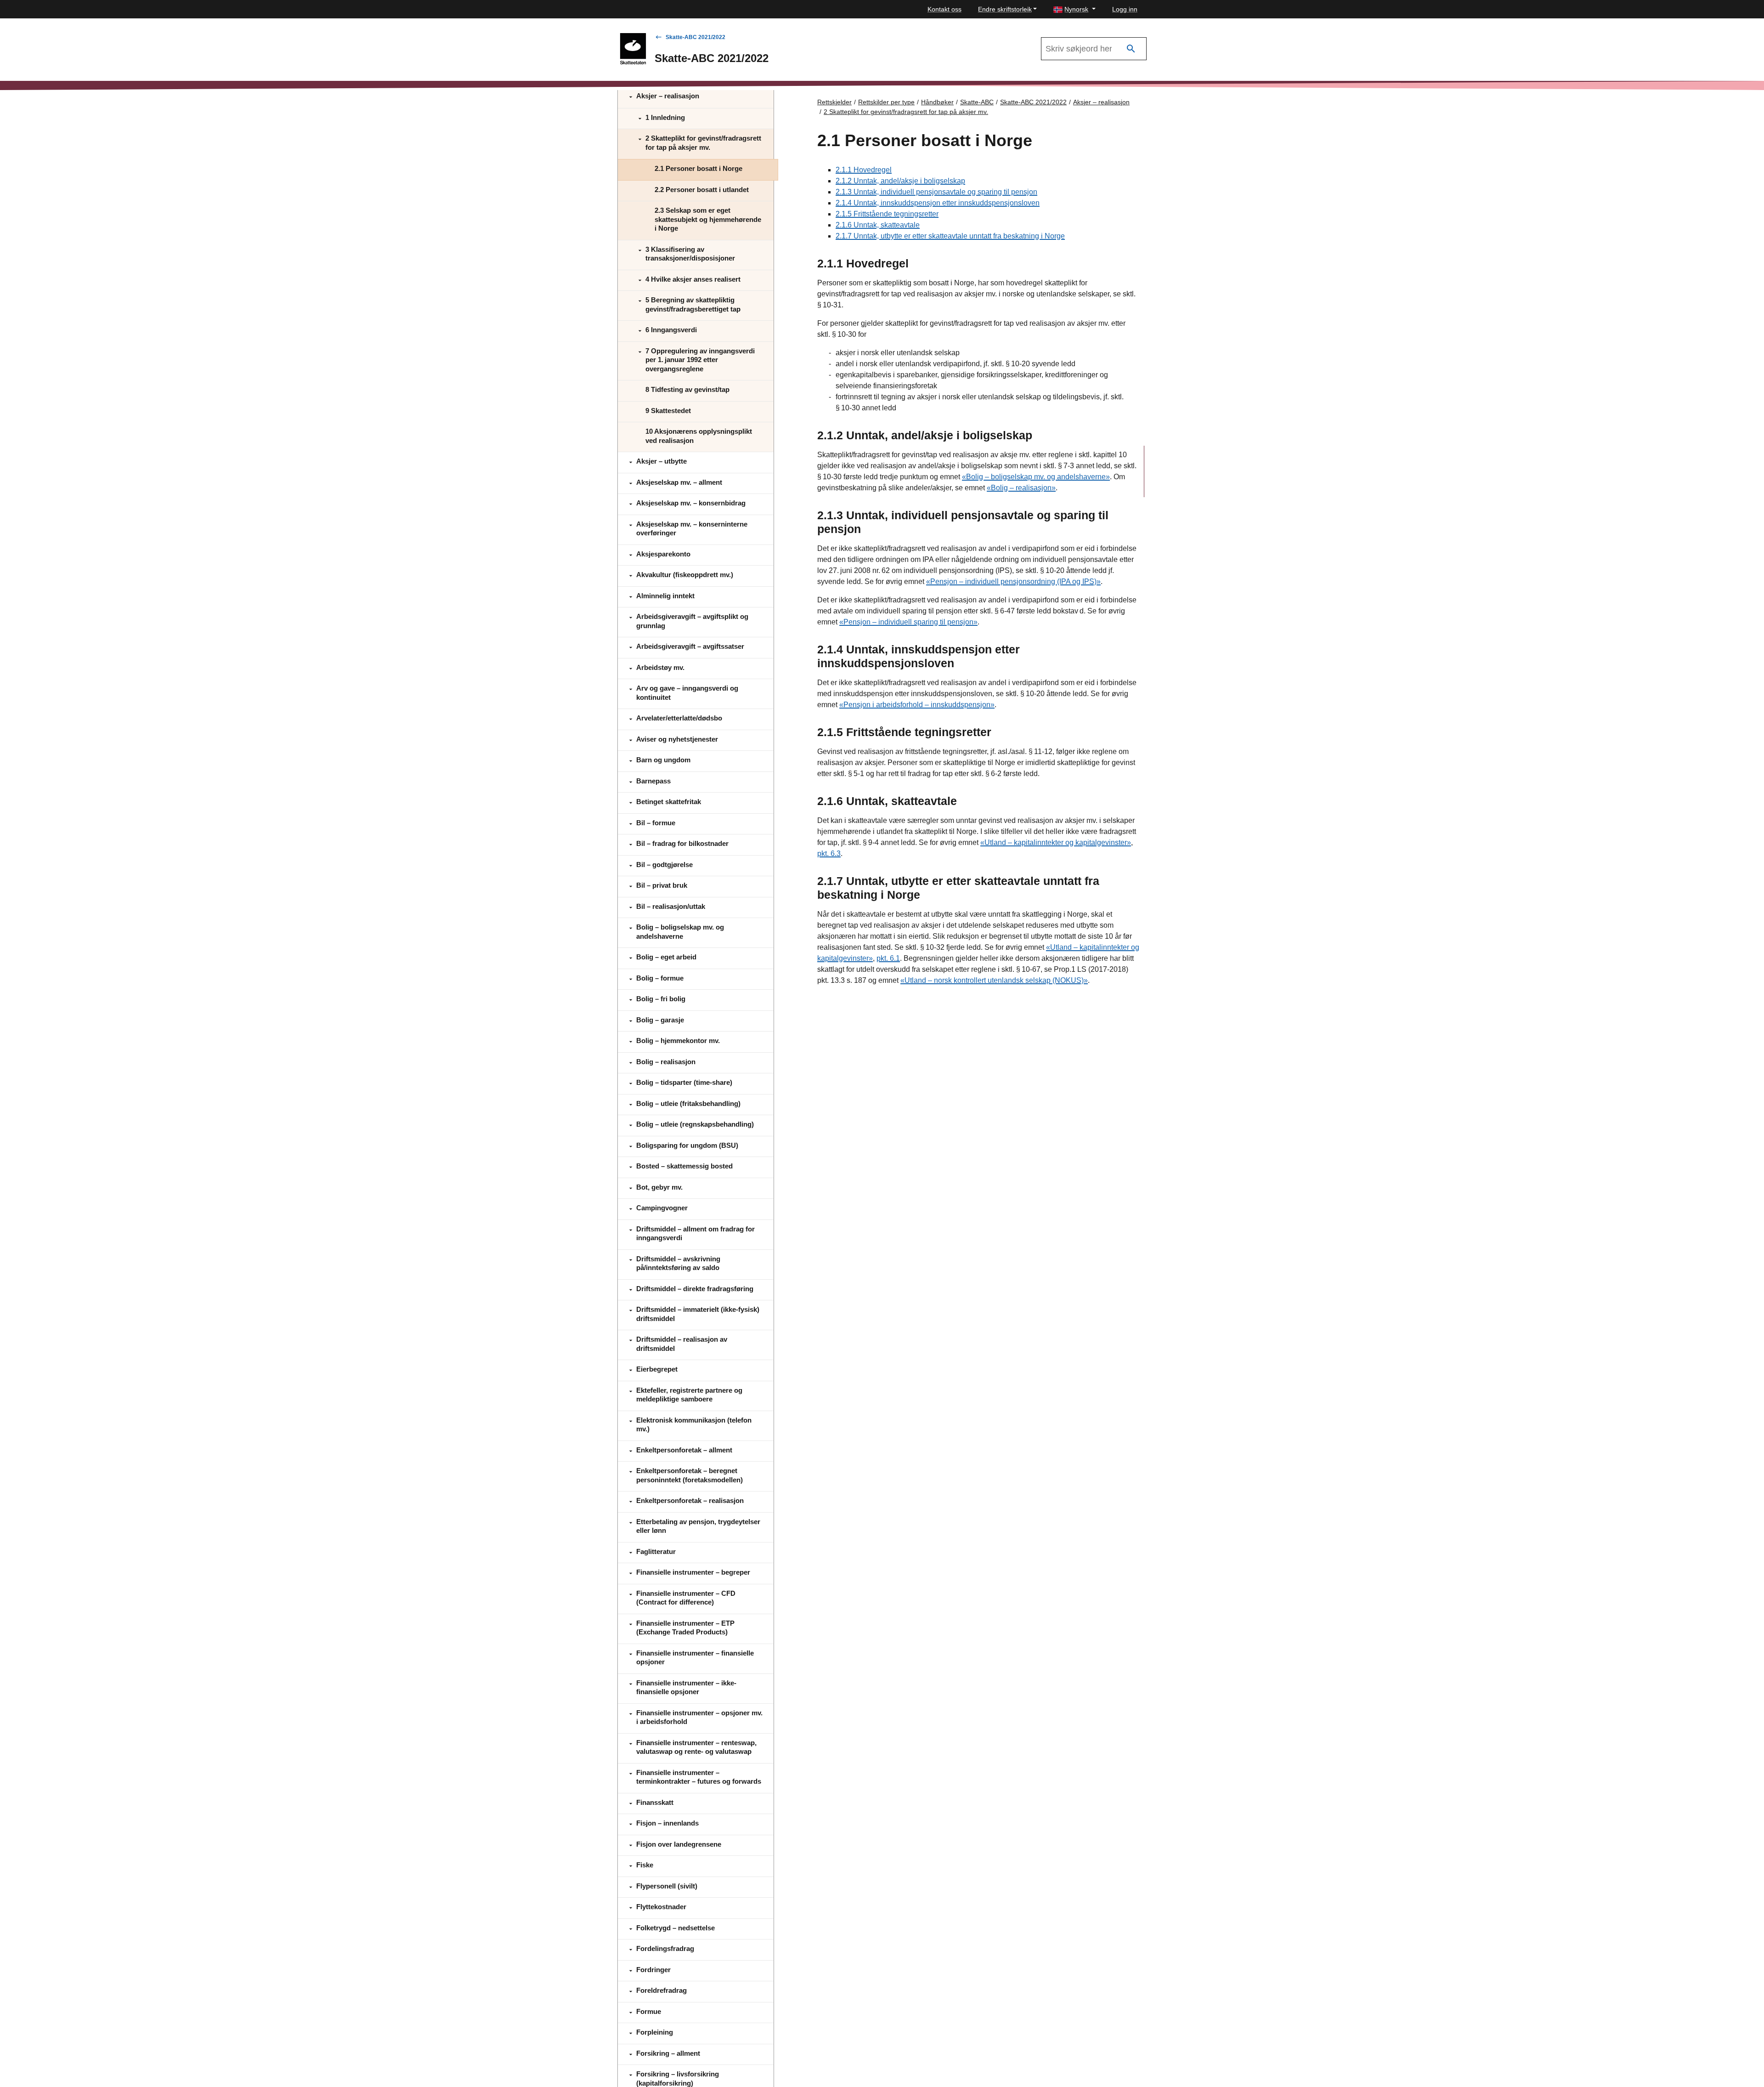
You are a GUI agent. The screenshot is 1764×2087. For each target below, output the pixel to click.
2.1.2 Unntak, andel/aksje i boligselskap (900, 181)
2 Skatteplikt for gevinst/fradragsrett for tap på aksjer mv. (906, 112)
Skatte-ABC (977, 102)
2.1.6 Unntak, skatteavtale (878, 225)
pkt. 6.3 (829, 854)
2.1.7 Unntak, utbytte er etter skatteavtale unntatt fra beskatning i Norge (950, 236)
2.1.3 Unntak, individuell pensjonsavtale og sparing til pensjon (936, 192)
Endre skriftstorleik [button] (1005, 9)
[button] (1074, 9)
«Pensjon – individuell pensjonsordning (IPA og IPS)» (1013, 581)
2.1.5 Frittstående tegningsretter (887, 214)
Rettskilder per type (886, 102)
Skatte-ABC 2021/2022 (695, 37)
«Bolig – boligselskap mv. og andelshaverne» (1036, 477)
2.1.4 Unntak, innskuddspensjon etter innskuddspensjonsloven (938, 203)
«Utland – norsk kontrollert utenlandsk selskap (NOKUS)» (994, 980)
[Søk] (1131, 49)
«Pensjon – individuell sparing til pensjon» (908, 622)
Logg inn (1125, 9)
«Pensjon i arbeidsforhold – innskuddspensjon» (917, 705)
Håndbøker (937, 102)
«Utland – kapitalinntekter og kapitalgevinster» (1056, 842)
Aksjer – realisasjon (1101, 102)
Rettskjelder (834, 102)
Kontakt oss (944, 9)
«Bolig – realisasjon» (1021, 488)
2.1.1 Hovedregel (864, 170)
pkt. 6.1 (888, 958)
